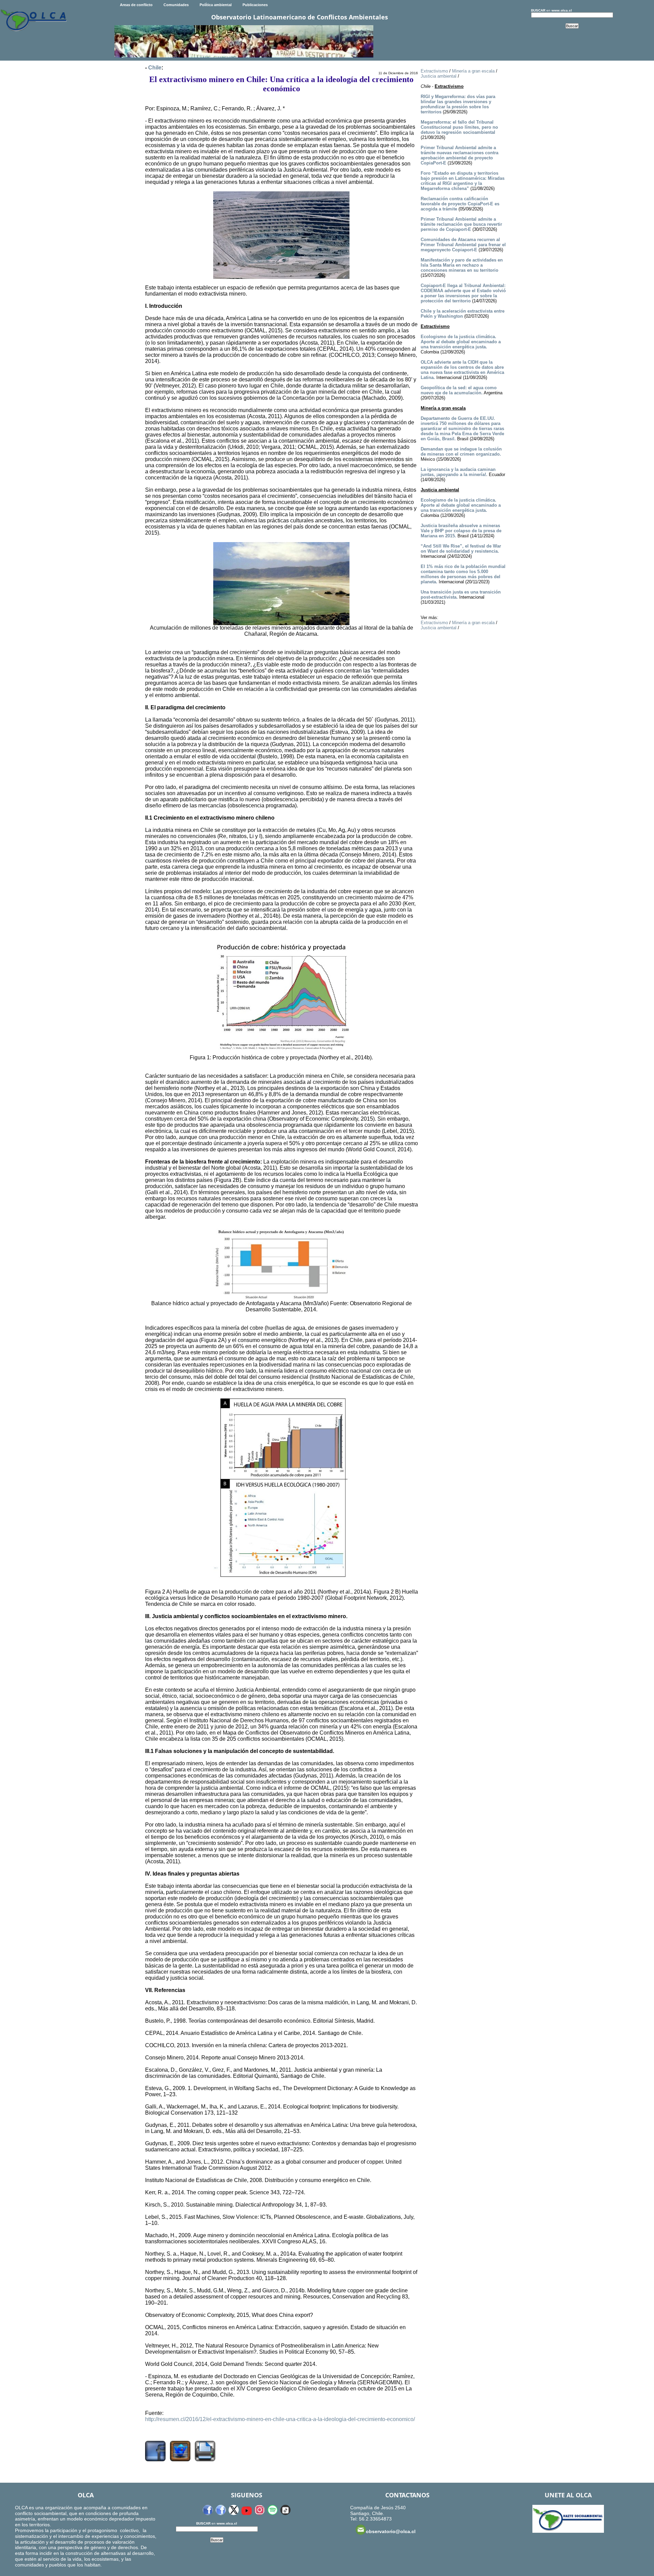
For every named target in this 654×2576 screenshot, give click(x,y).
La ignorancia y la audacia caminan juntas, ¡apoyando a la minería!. (458, 472)
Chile (155, 68)
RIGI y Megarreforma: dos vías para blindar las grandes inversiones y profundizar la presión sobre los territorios (458, 104)
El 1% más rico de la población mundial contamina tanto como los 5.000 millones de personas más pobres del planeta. (463, 574)
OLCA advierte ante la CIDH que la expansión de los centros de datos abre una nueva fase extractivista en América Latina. (462, 370)
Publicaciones (255, 5)
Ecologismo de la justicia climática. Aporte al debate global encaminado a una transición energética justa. (461, 342)
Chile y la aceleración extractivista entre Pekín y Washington (463, 314)
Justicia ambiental (439, 76)
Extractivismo (434, 71)
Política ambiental (216, 5)
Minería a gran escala (473, 71)
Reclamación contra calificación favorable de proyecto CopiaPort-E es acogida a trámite (460, 204)
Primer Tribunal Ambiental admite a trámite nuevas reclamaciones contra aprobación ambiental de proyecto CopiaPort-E (460, 155)
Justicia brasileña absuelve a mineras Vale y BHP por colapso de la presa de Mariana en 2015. (461, 531)
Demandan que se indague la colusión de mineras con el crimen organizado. (461, 452)
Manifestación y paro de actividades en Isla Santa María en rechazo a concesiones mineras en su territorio (462, 265)
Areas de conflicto (136, 5)
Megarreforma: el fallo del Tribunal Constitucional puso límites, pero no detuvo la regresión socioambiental (459, 127)
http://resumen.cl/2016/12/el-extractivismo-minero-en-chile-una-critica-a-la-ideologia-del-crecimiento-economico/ (280, 2419)
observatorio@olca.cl (391, 2531)
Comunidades (176, 5)
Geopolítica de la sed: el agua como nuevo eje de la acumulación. (459, 390)
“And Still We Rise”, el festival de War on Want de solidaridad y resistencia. (461, 549)
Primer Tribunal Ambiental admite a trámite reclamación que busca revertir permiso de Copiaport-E (461, 224)
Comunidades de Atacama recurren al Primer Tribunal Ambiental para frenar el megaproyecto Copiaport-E (463, 245)
